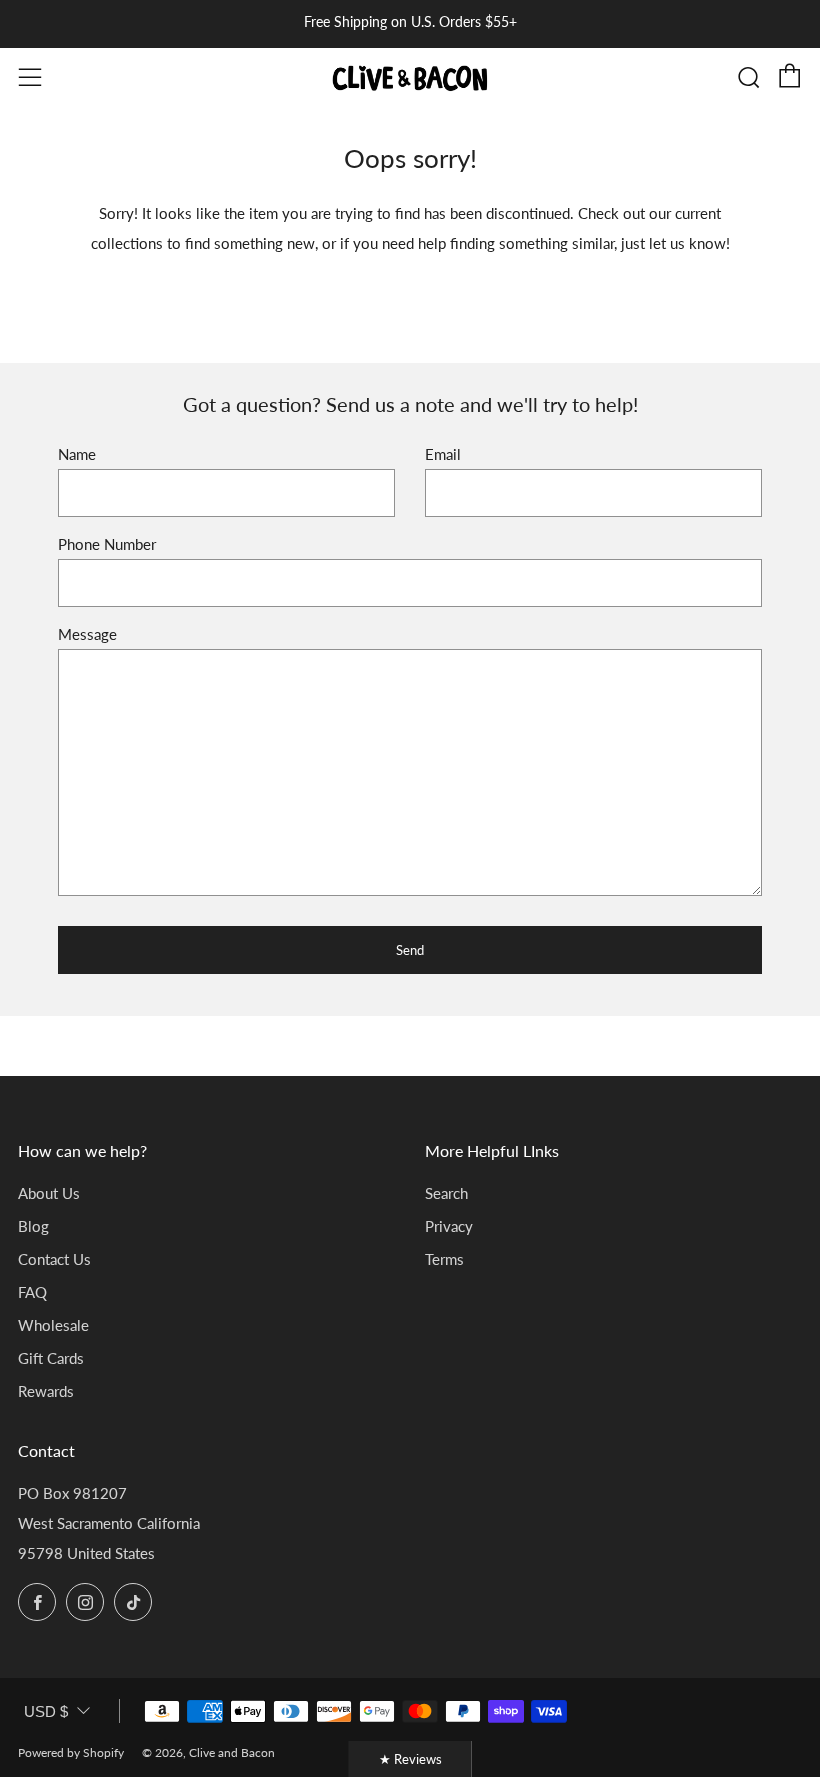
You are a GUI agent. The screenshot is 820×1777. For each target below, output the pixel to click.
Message (87, 634)
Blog (33, 1226)
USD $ (46, 1711)
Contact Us (54, 1259)
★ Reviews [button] (410, 1759)
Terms (444, 1259)
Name (77, 454)
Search (446, 1193)
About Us (49, 1193)
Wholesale (53, 1325)
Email (443, 454)
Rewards (46, 1391)
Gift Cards (51, 1358)
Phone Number (107, 544)
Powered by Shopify (71, 1752)
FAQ (32, 1292)
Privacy (449, 1226)
